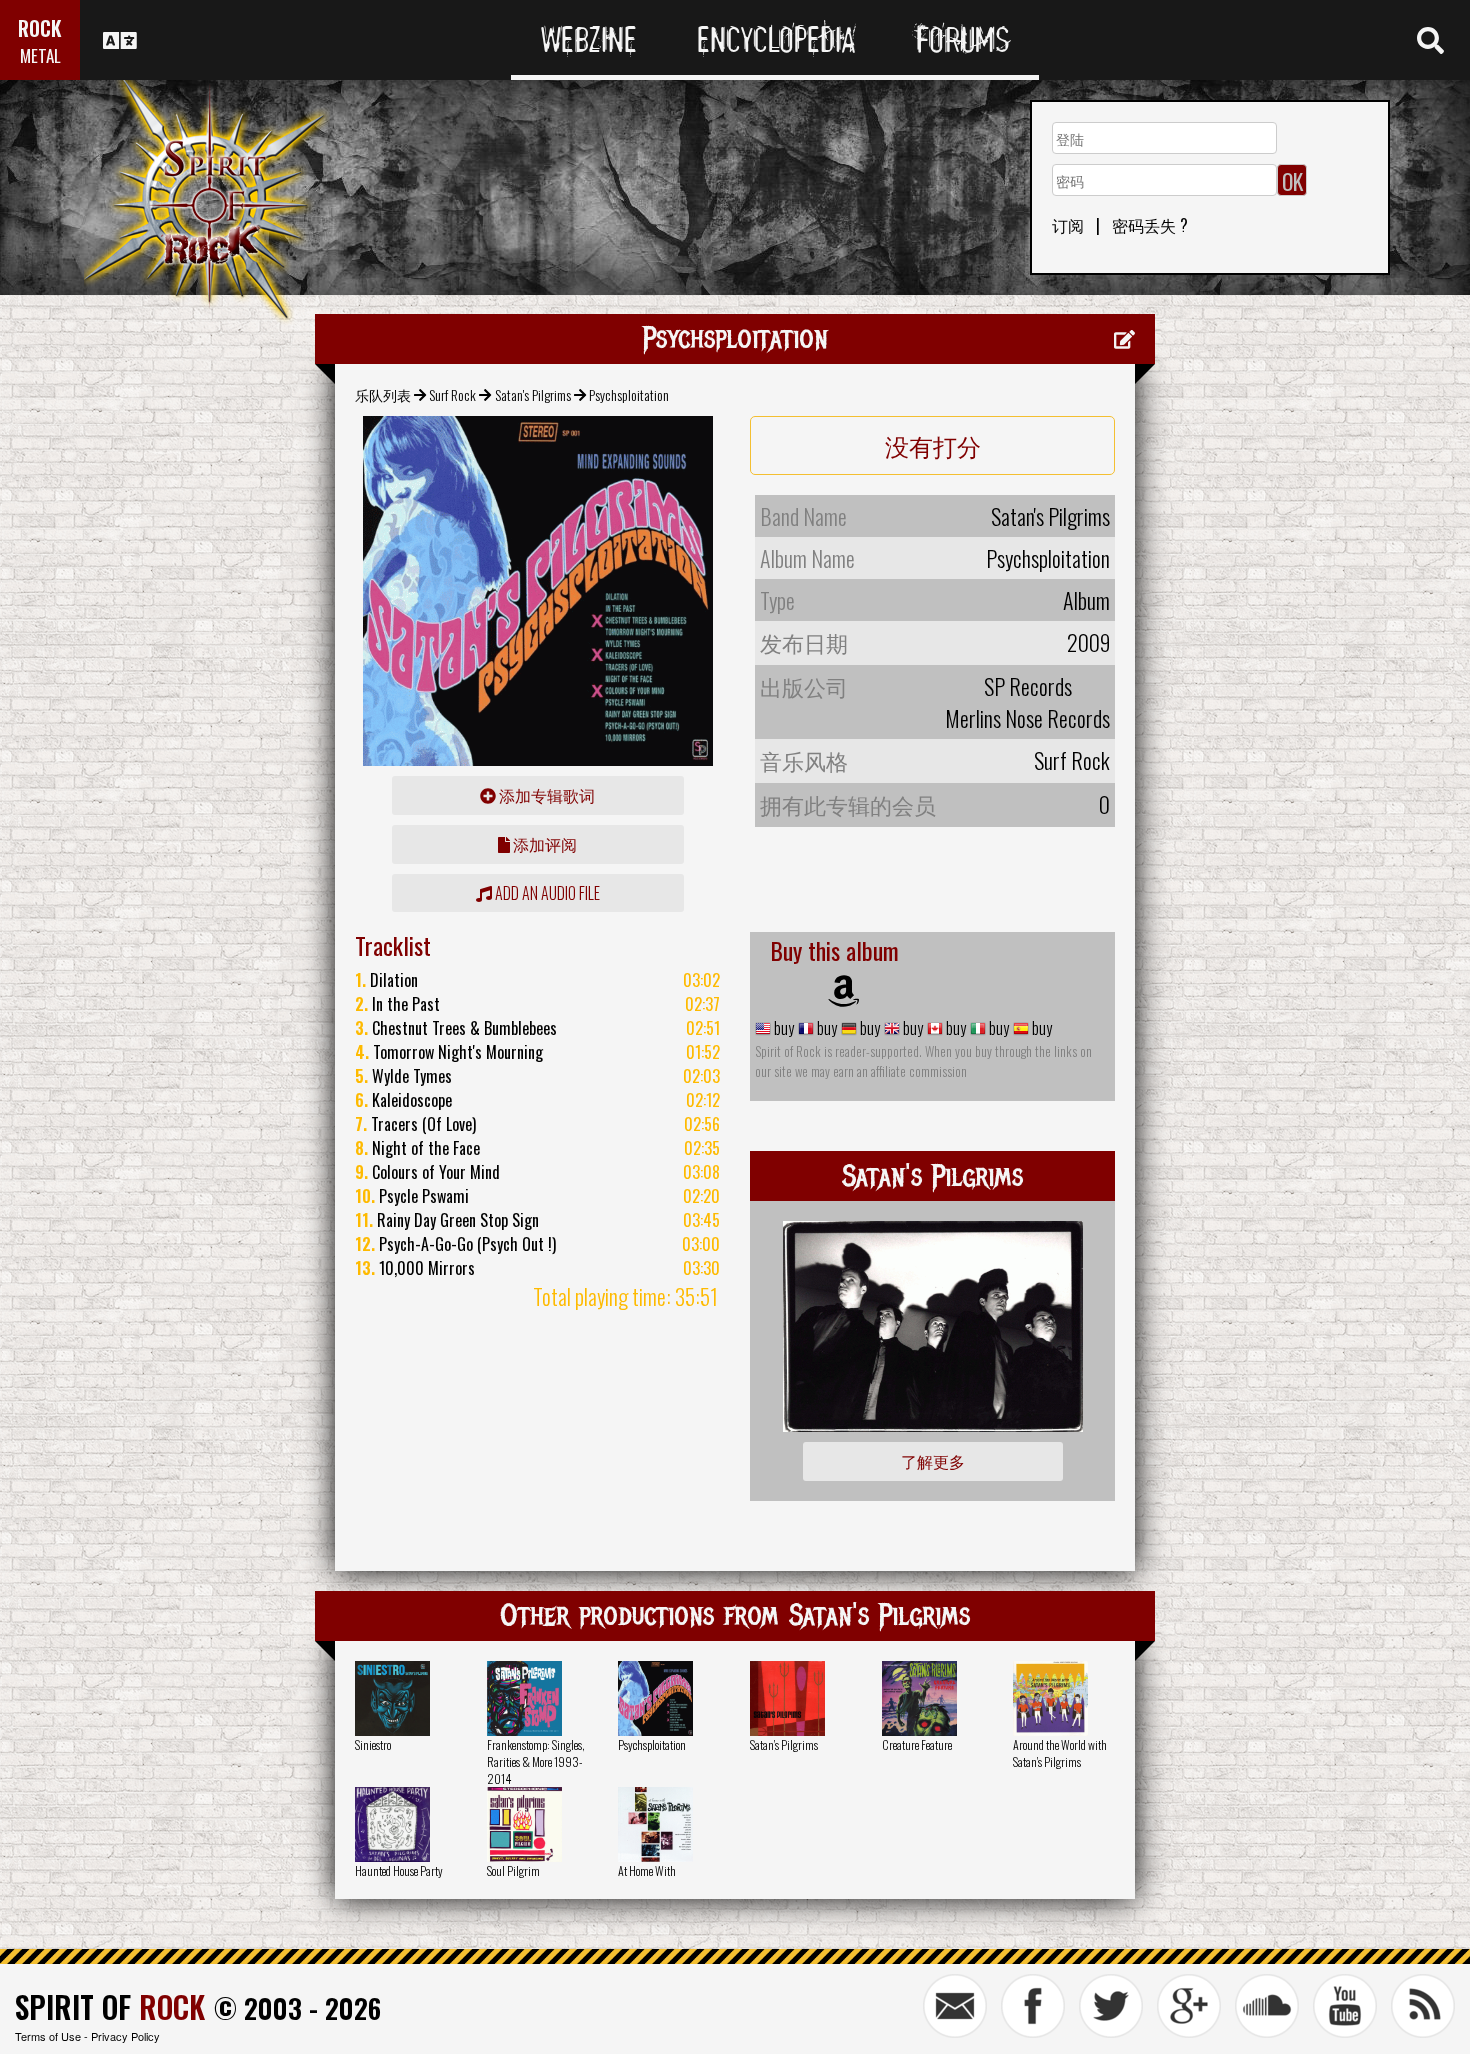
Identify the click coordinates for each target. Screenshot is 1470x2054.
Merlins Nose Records (1027, 718)
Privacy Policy (125, 2036)
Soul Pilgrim (513, 1870)
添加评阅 (543, 844)
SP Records (1028, 686)
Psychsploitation (652, 1744)
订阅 (1068, 225)
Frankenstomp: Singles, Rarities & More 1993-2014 (536, 1761)
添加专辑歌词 (545, 795)
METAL (40, 55)
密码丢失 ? (1150, 225)
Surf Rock (452, 394)
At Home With (647, 1870)
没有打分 (933, 445)
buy (782, 1028)
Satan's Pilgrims (533, 394)
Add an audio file (546, 893)
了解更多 (933, 1461)
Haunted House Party (399, 1870)
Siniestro (373, 1744)
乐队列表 (383, 394)
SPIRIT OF (110, 2006)
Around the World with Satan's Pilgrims (1060, 1753)
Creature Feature (917, 1744)
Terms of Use (48, 2036)
